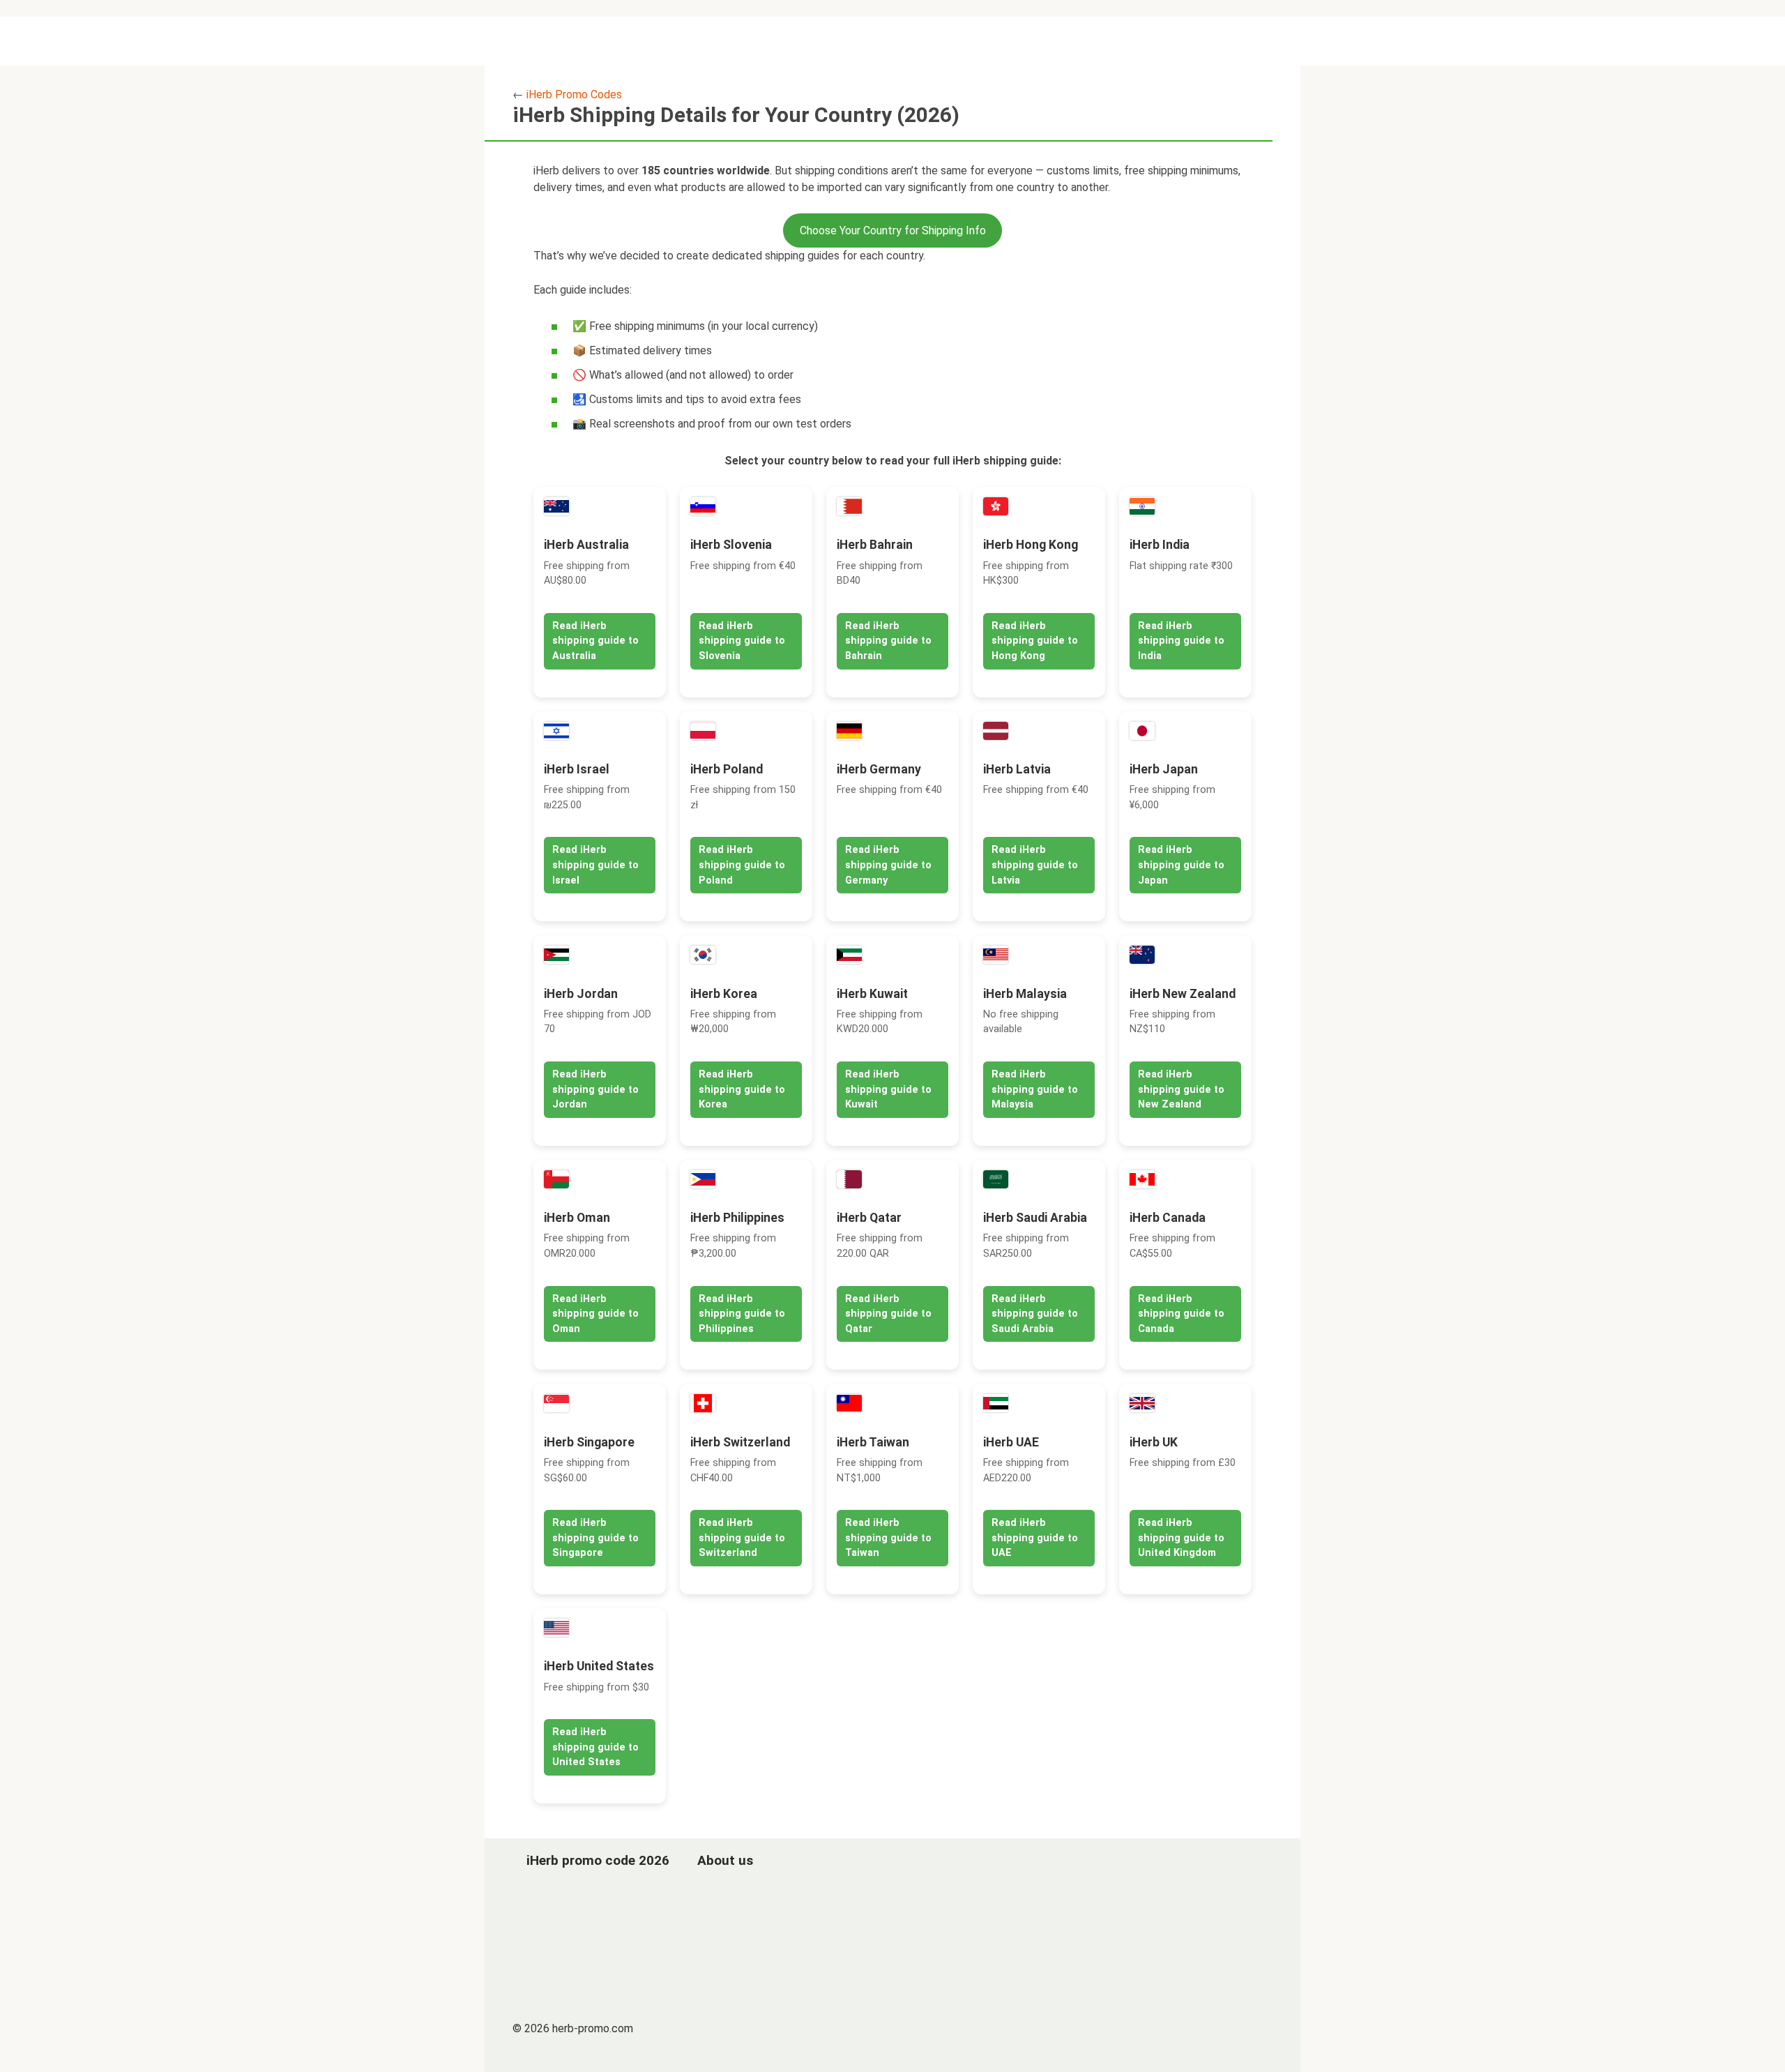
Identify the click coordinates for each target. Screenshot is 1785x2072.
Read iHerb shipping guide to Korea (742, 1089)
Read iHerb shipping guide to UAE (1035, 1538)
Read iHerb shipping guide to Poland (742, 865)
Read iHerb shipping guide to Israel (595, 865)
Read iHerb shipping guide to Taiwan (888, 1538)
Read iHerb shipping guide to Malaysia (1035, 1089)
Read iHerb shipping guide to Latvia (1035, 865)
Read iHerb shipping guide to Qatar (888, 1314)
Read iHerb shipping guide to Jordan (595, 1089)
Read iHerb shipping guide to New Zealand (1181, 1089)
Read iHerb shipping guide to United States (595, 1747)
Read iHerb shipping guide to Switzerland (742, 1538)
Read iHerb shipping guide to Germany (888, 865)
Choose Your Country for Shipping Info (893, 230)
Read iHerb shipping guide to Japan (1181, 865)
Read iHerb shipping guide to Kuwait (888, 1089)
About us (725, 1860)
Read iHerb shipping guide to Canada (1181, 1314)
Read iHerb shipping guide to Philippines (742, 1314)
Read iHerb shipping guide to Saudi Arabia (1035, 1314)
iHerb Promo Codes (574, 94)
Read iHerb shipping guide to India (1181, 641)
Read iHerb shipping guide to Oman (595, 1314)
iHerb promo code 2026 (598, 1860)
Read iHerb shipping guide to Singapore (595, 1538)
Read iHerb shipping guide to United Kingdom (1181, 1538)
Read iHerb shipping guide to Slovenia (742, 641)
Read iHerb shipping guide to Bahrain (888, 641)
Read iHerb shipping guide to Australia (595, 641)
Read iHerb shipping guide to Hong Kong (1035, 641)
